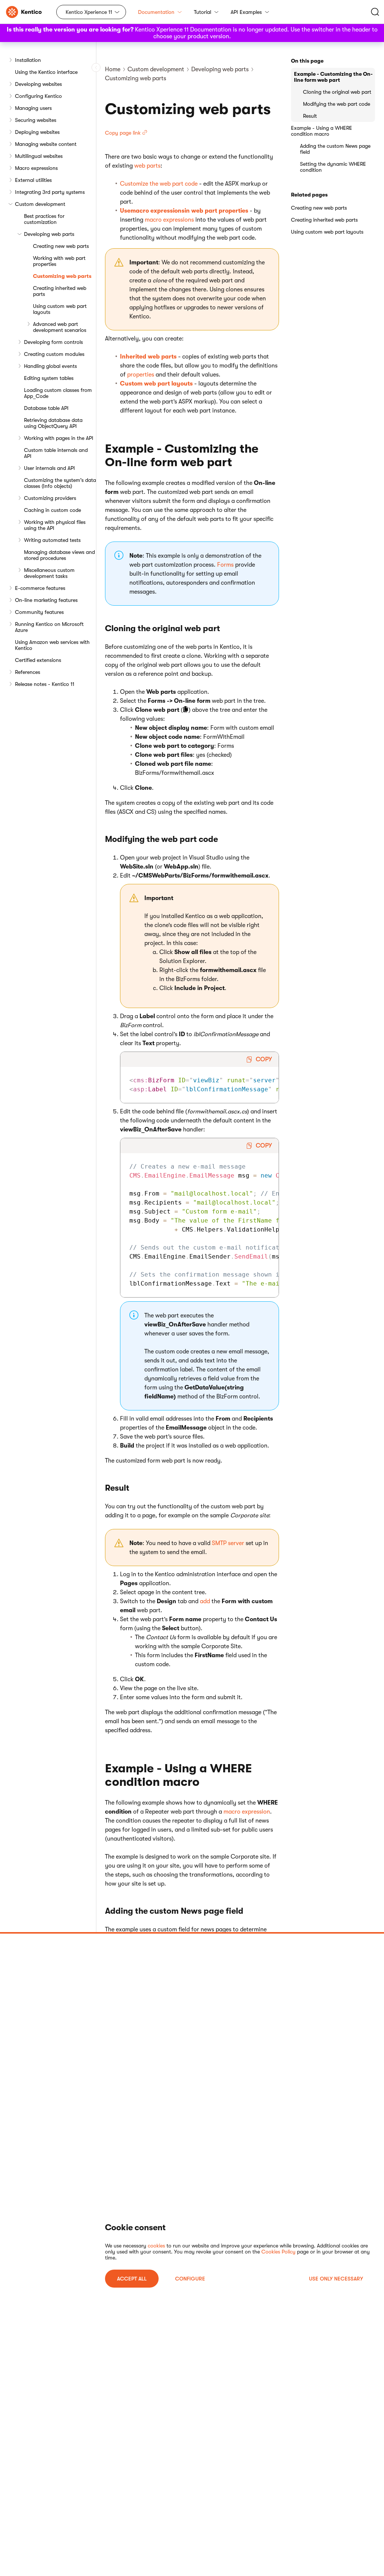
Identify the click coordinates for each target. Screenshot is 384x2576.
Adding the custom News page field (335, 149)
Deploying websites (37, 132)
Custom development (40, 204)
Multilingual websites (39, 156)
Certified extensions (38, 660)
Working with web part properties (59, 261)
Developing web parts (49, 234)
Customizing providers (50, 498)
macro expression (247, 1812)
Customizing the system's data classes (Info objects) (60, 483)
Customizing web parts (62, 276)
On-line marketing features (46, 600)
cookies (156, 2246)
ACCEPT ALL (132, 2279)
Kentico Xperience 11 (89, 12)
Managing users (33, 108)
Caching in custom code (52, 510)
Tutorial (202, 12)
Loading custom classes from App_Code (58, 393)
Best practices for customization (44, 219)
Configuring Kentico (38, 96)
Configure (190, 2279)
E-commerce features (40, 588)
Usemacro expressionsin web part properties (184, 211)
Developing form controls (53, 342)
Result (310, 116)
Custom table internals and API (56, 453)
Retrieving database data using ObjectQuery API (53, 423)
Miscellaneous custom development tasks (49, 573)
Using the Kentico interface (46, 72)
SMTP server (228, 1543)
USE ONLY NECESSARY (336, 2279)
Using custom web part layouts (60, 309)
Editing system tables (49, 378)
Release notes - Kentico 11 (45, 684)
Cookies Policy (278, 2252)
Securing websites (36, 120)
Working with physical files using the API (55, 525)
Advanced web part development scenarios (60, 327)
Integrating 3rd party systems (50, 192)
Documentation (156, 12)
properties (141, 375)
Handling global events (50, 366)
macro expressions (169, 220)
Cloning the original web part (337, 92)
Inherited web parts (148, 357)
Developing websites (38, 84)
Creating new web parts (61, 246)
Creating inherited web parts (60, 291)
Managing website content (46, 144)
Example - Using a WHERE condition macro (322, 131)
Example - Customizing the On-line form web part (333, 77)
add (205, 1601)
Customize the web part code (159, 184)
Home (113, 69)
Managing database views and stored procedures (59, 555)
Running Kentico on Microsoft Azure (49, 627)
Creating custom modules (54, 354)
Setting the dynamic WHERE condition (333, 167)
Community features (39, 612)
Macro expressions (36, 168)
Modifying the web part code (337, 104)
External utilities (33, 180)
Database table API (46, 408)
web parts (147, 166)
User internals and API (49, 468)
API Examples (246, 12)
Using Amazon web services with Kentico (52, 645)
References (28, 672)
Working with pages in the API (59, 438)
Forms (225, 565)
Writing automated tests (52, 540)
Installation (28, 60)
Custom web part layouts (156, 384)
